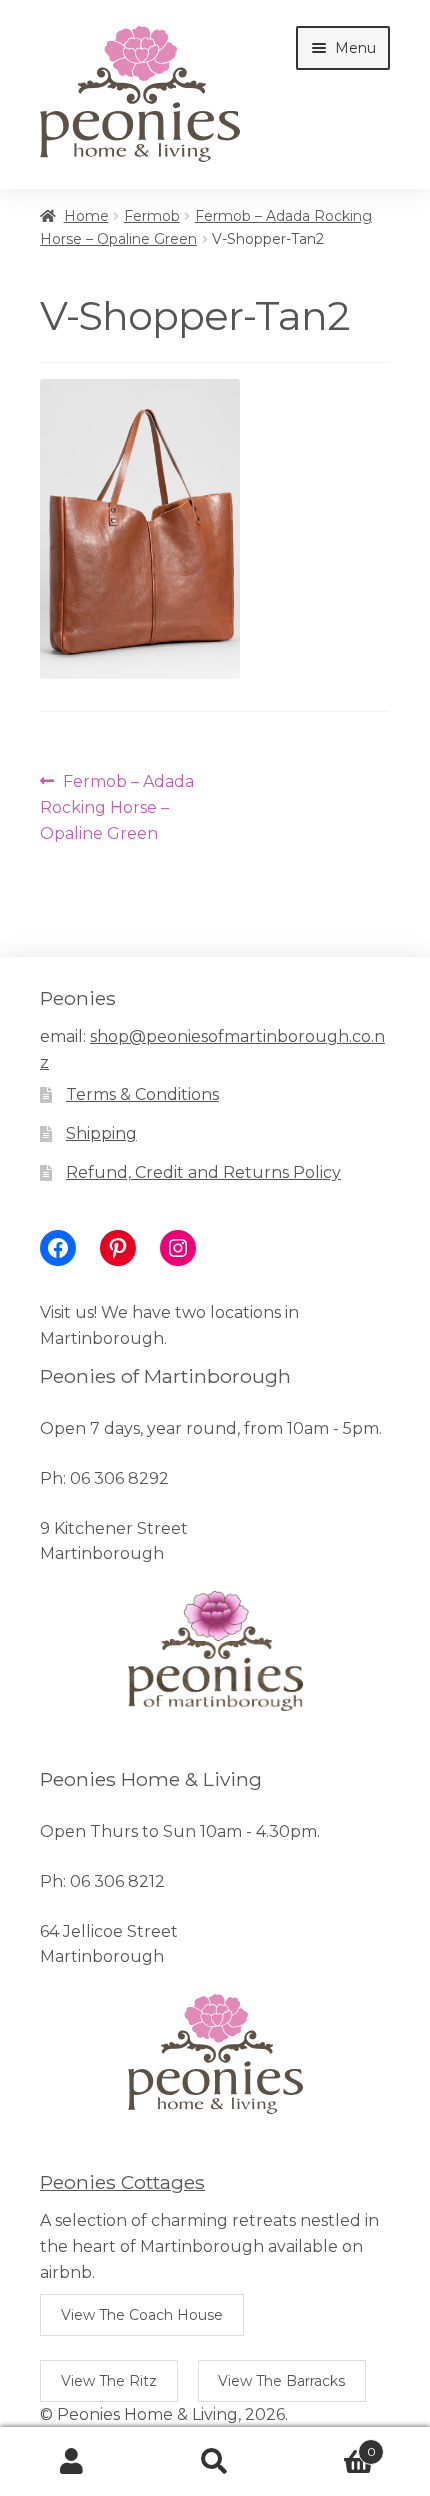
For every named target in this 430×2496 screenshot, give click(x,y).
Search (214, 2462)
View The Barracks (281, 2381)
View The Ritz (109, 2381)
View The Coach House (142, 2315)
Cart (331, 2445)
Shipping (101, 1133)
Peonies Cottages (122, 2182)
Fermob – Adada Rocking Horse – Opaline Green (117, 807)
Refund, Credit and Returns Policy (203, 1172)
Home (86, 216)
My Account (71, 2462)
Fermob (152, 216)
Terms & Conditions (142, 1094)
